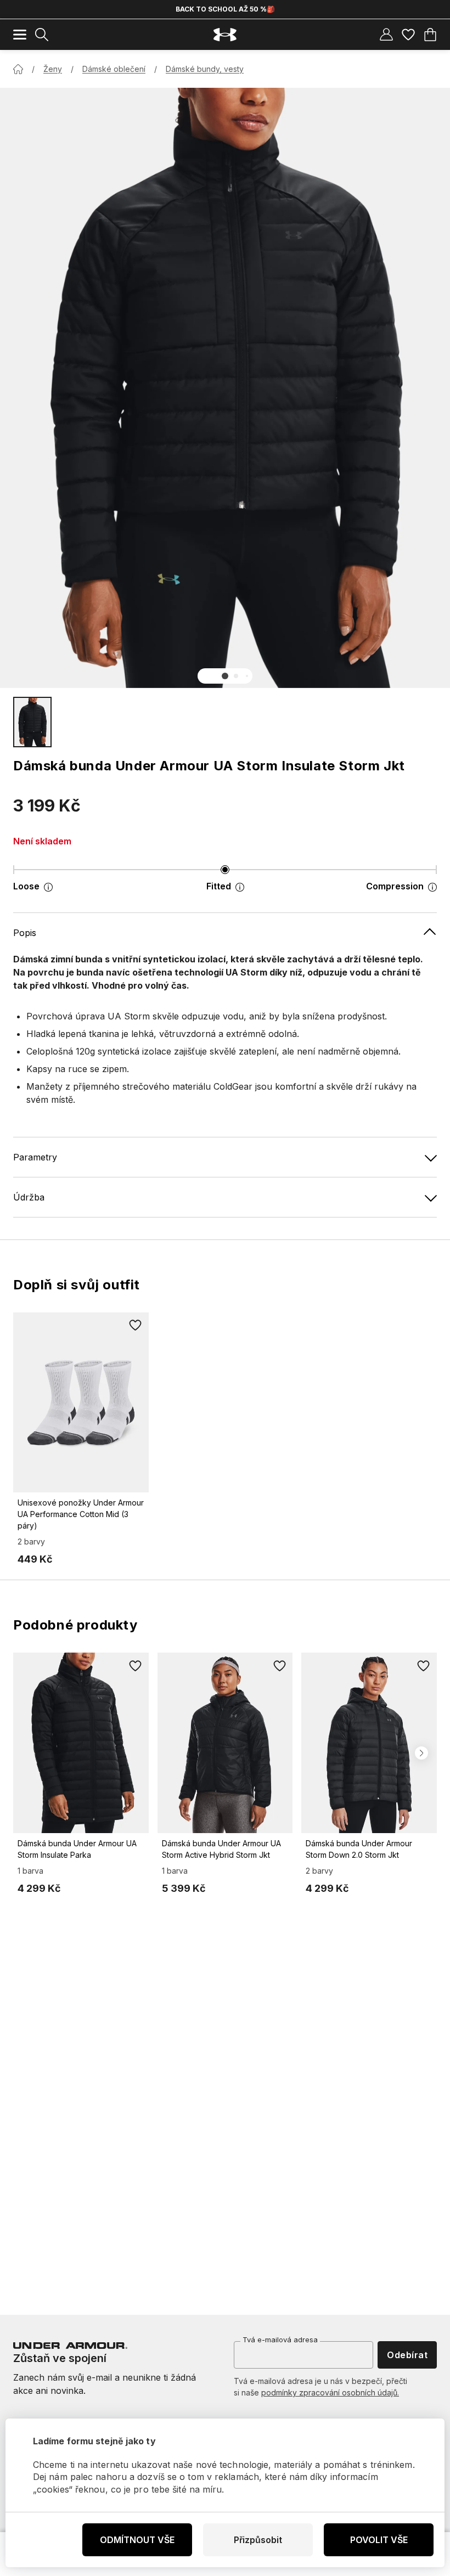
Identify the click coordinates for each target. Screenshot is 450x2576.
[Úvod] (18, 69)
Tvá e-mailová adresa (280, 2340)
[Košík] (430, 35)
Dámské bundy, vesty (205, 69)
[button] (225, 676)
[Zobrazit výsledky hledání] (42, 35)
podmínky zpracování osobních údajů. (330, 2392)
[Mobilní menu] (20, 35)
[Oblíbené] (408, 35)
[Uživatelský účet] (386, 35)
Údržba (29, 1197)
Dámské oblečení (114, 69)
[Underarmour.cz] (225, 35)
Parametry (35, 1157)
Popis (25, 933)
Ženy (53, 69)
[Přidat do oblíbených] (136, 1326)
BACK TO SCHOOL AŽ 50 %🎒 (225, 9)
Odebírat (407, 2355)
